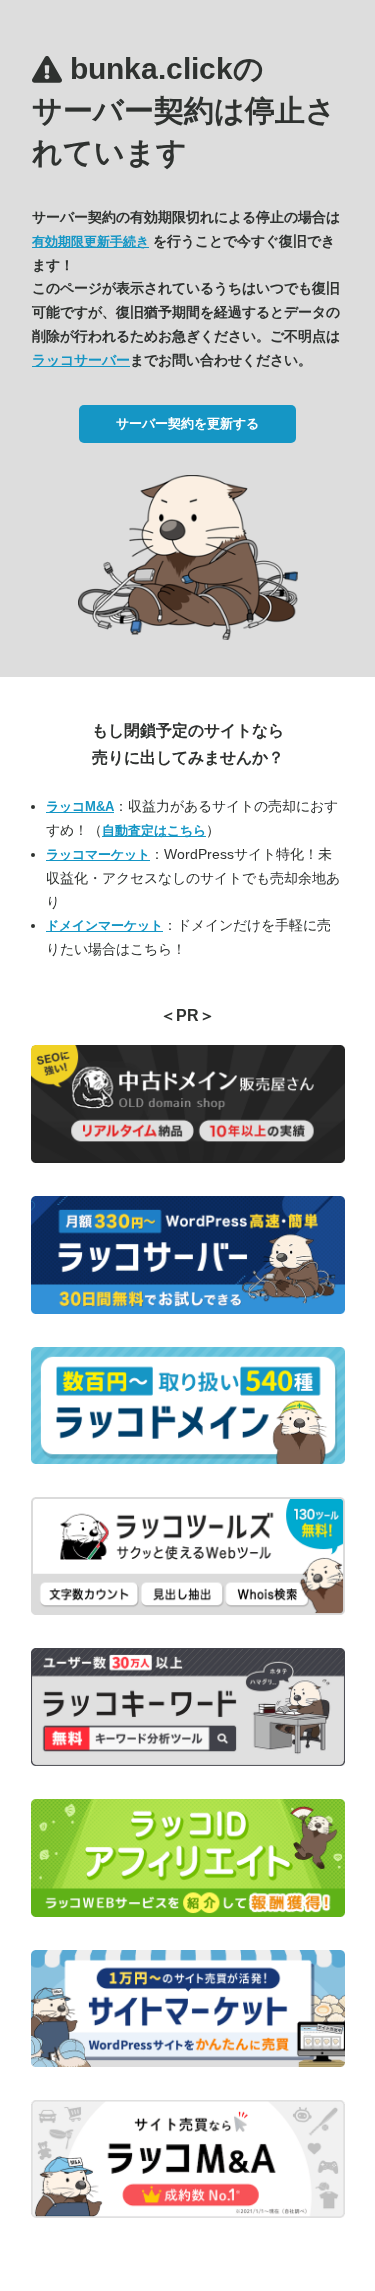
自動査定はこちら (154, 830)
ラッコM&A (80, 806)
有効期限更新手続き (90, 241)
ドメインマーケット (104, 925)
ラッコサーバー (81, 360)
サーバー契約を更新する (187, 423)
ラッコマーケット (98, 854)
